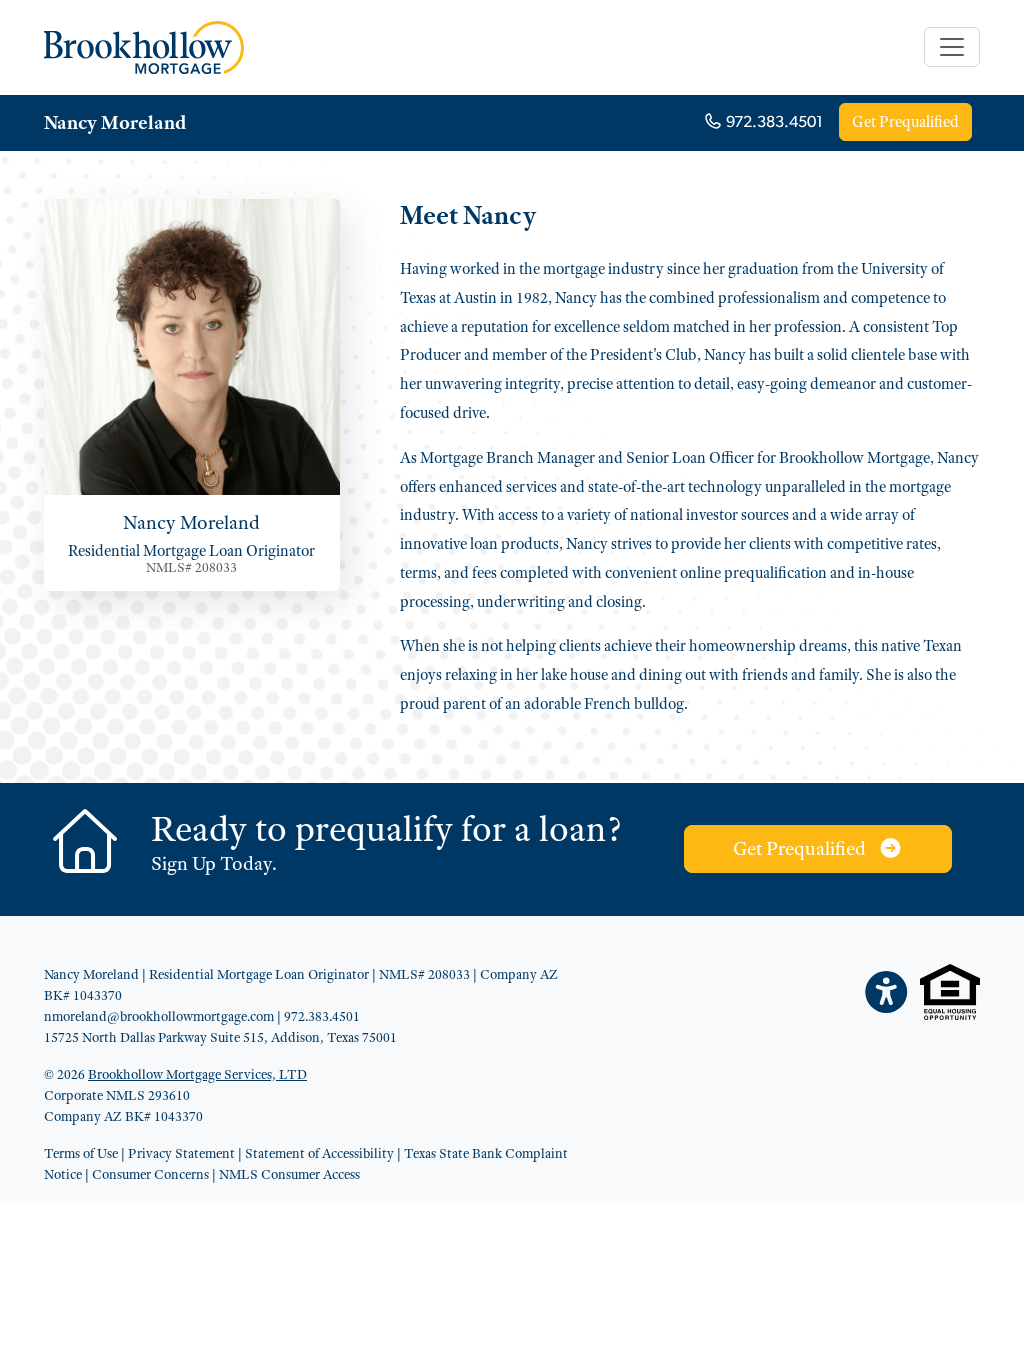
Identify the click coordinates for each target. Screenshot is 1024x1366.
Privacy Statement (181, 1153)
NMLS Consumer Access (289, 1174)
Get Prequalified (905, 122)
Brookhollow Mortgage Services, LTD (197, 1074)
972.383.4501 (773, 123)
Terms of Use (81, 1153)
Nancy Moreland (115, 122)
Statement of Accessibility (319, 1153)
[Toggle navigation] (952, 47)
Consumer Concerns (150, 1174)
